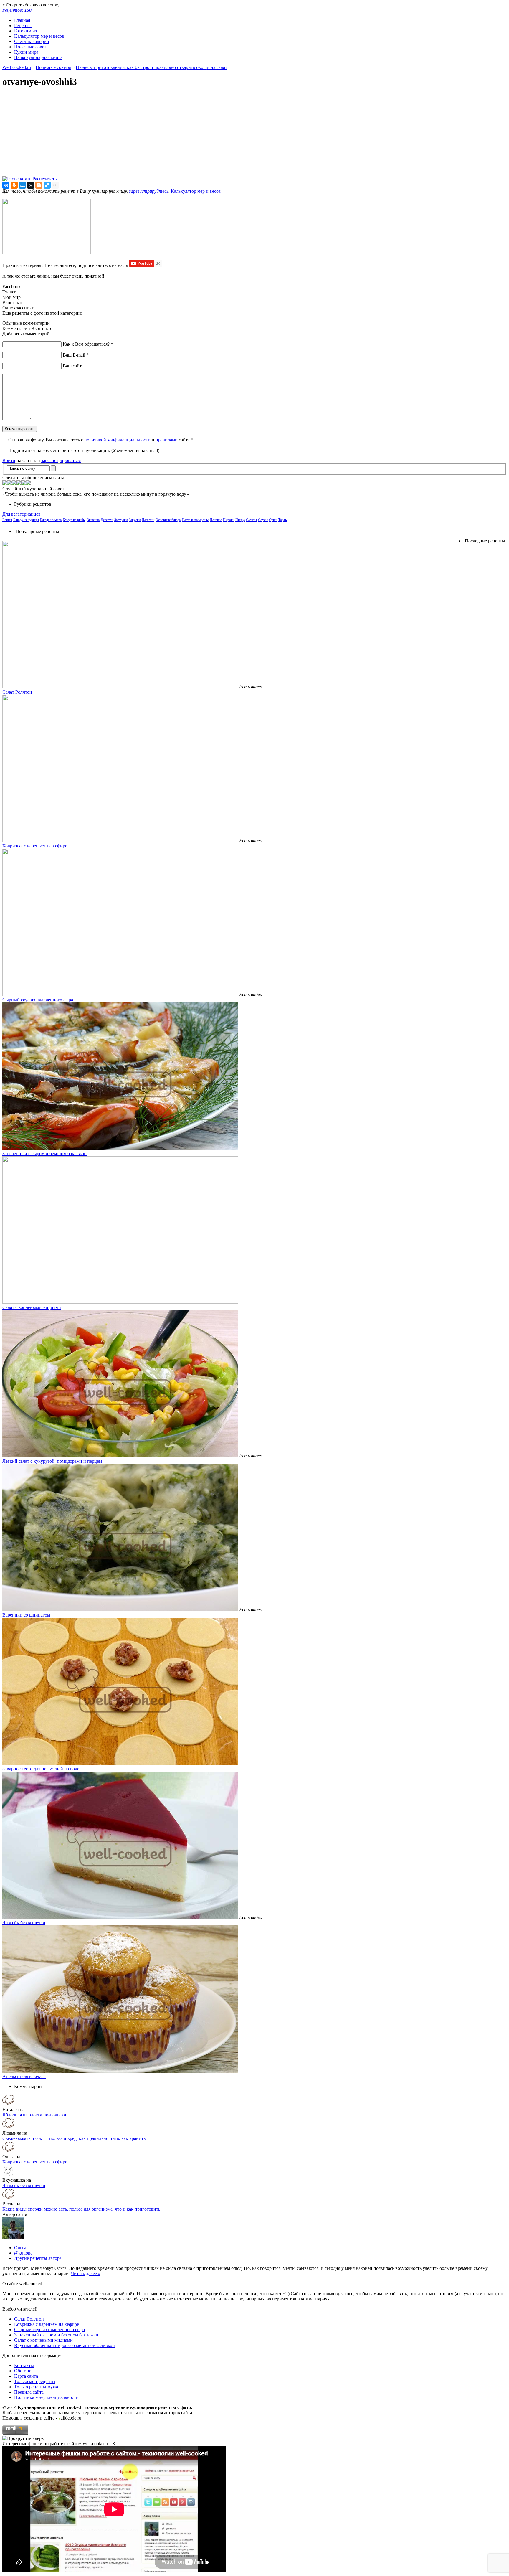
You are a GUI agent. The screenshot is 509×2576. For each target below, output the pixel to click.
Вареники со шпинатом (26, 1615)
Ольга (20, 2248)
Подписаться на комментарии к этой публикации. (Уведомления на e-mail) (84, 450)
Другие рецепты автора (38, 2258)
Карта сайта (26, 2376)
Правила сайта (29, 2392)
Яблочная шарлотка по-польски (34, 2115)
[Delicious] (47, 185)
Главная (22, 20)
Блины (7, 520)
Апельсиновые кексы (24, 2076)
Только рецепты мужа (36, 2387)
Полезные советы (32, 47)
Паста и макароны (195, 520)
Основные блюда (168, 520)
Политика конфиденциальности (46, 2397)
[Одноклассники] (14, 185)
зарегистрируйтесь (149, 191)
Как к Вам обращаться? (88, 344)
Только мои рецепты (35, 2381)
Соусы (263, 520)
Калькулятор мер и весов (39, 36)
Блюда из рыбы (74, 520)
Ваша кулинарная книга (38, 57)
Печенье (216, 520)
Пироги (229, 520)
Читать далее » (86, 2274)
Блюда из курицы (26, 520)
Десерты (107, 520)
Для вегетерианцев (22, 514)
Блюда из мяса (51, 520)
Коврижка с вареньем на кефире (35, 846)
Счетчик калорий (32, 41)
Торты (283, 520)
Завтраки (121, 520)
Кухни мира (26, 52)
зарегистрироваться (61, 460)
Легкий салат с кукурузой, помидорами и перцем (52, 1461)
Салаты (251, 520)
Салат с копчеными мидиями (32, 1307)
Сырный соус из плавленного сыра (38, 1000)
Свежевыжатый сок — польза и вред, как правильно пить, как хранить (74, 2138)
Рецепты (23, 25)
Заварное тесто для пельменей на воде (41, 1769)
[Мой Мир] (22, 185)
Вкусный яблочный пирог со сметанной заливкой (65, 2345)
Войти (9, 460)
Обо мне (23, 2371)
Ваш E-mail (76, 355)
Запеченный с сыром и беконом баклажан (44, 1153)
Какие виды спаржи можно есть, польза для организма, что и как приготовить (81, 2209)
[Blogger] (39, 185)
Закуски (135, 520)
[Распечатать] (17, 179)
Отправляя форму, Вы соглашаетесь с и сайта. (101, 440)
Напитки (148, 520)
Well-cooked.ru (17, 67)
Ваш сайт (72, 366)
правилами (167, 440)
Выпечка (93, 520)
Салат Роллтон (17, 692)
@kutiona (23, 2253)
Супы (273, 520)
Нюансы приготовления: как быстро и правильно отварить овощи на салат (151, 67)
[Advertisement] (179, 135)
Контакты (24, 2365)
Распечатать (44, 179)
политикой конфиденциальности (117, 440)
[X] (31, 185)
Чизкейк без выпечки (24, 1923)
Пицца (240, 520)
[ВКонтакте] (6, 185)
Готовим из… (28, 31)
